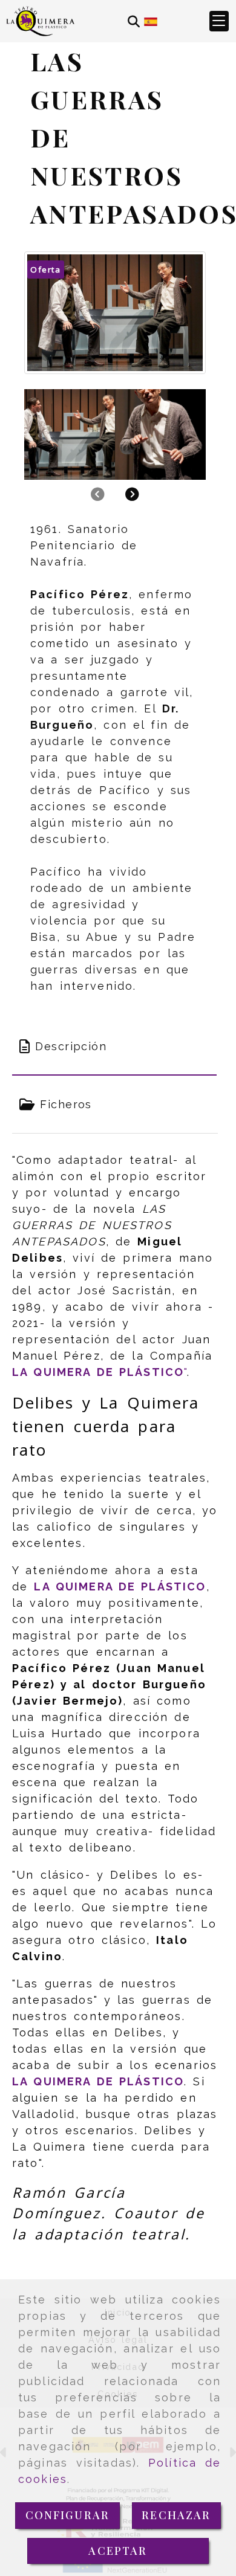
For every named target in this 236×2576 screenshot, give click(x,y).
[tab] (114, 1046)
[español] (151, 21)
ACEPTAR (118, 2551)
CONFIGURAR (68, 2515)
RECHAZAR (176, 2515)
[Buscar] (134, 21)
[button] (219, 21)
